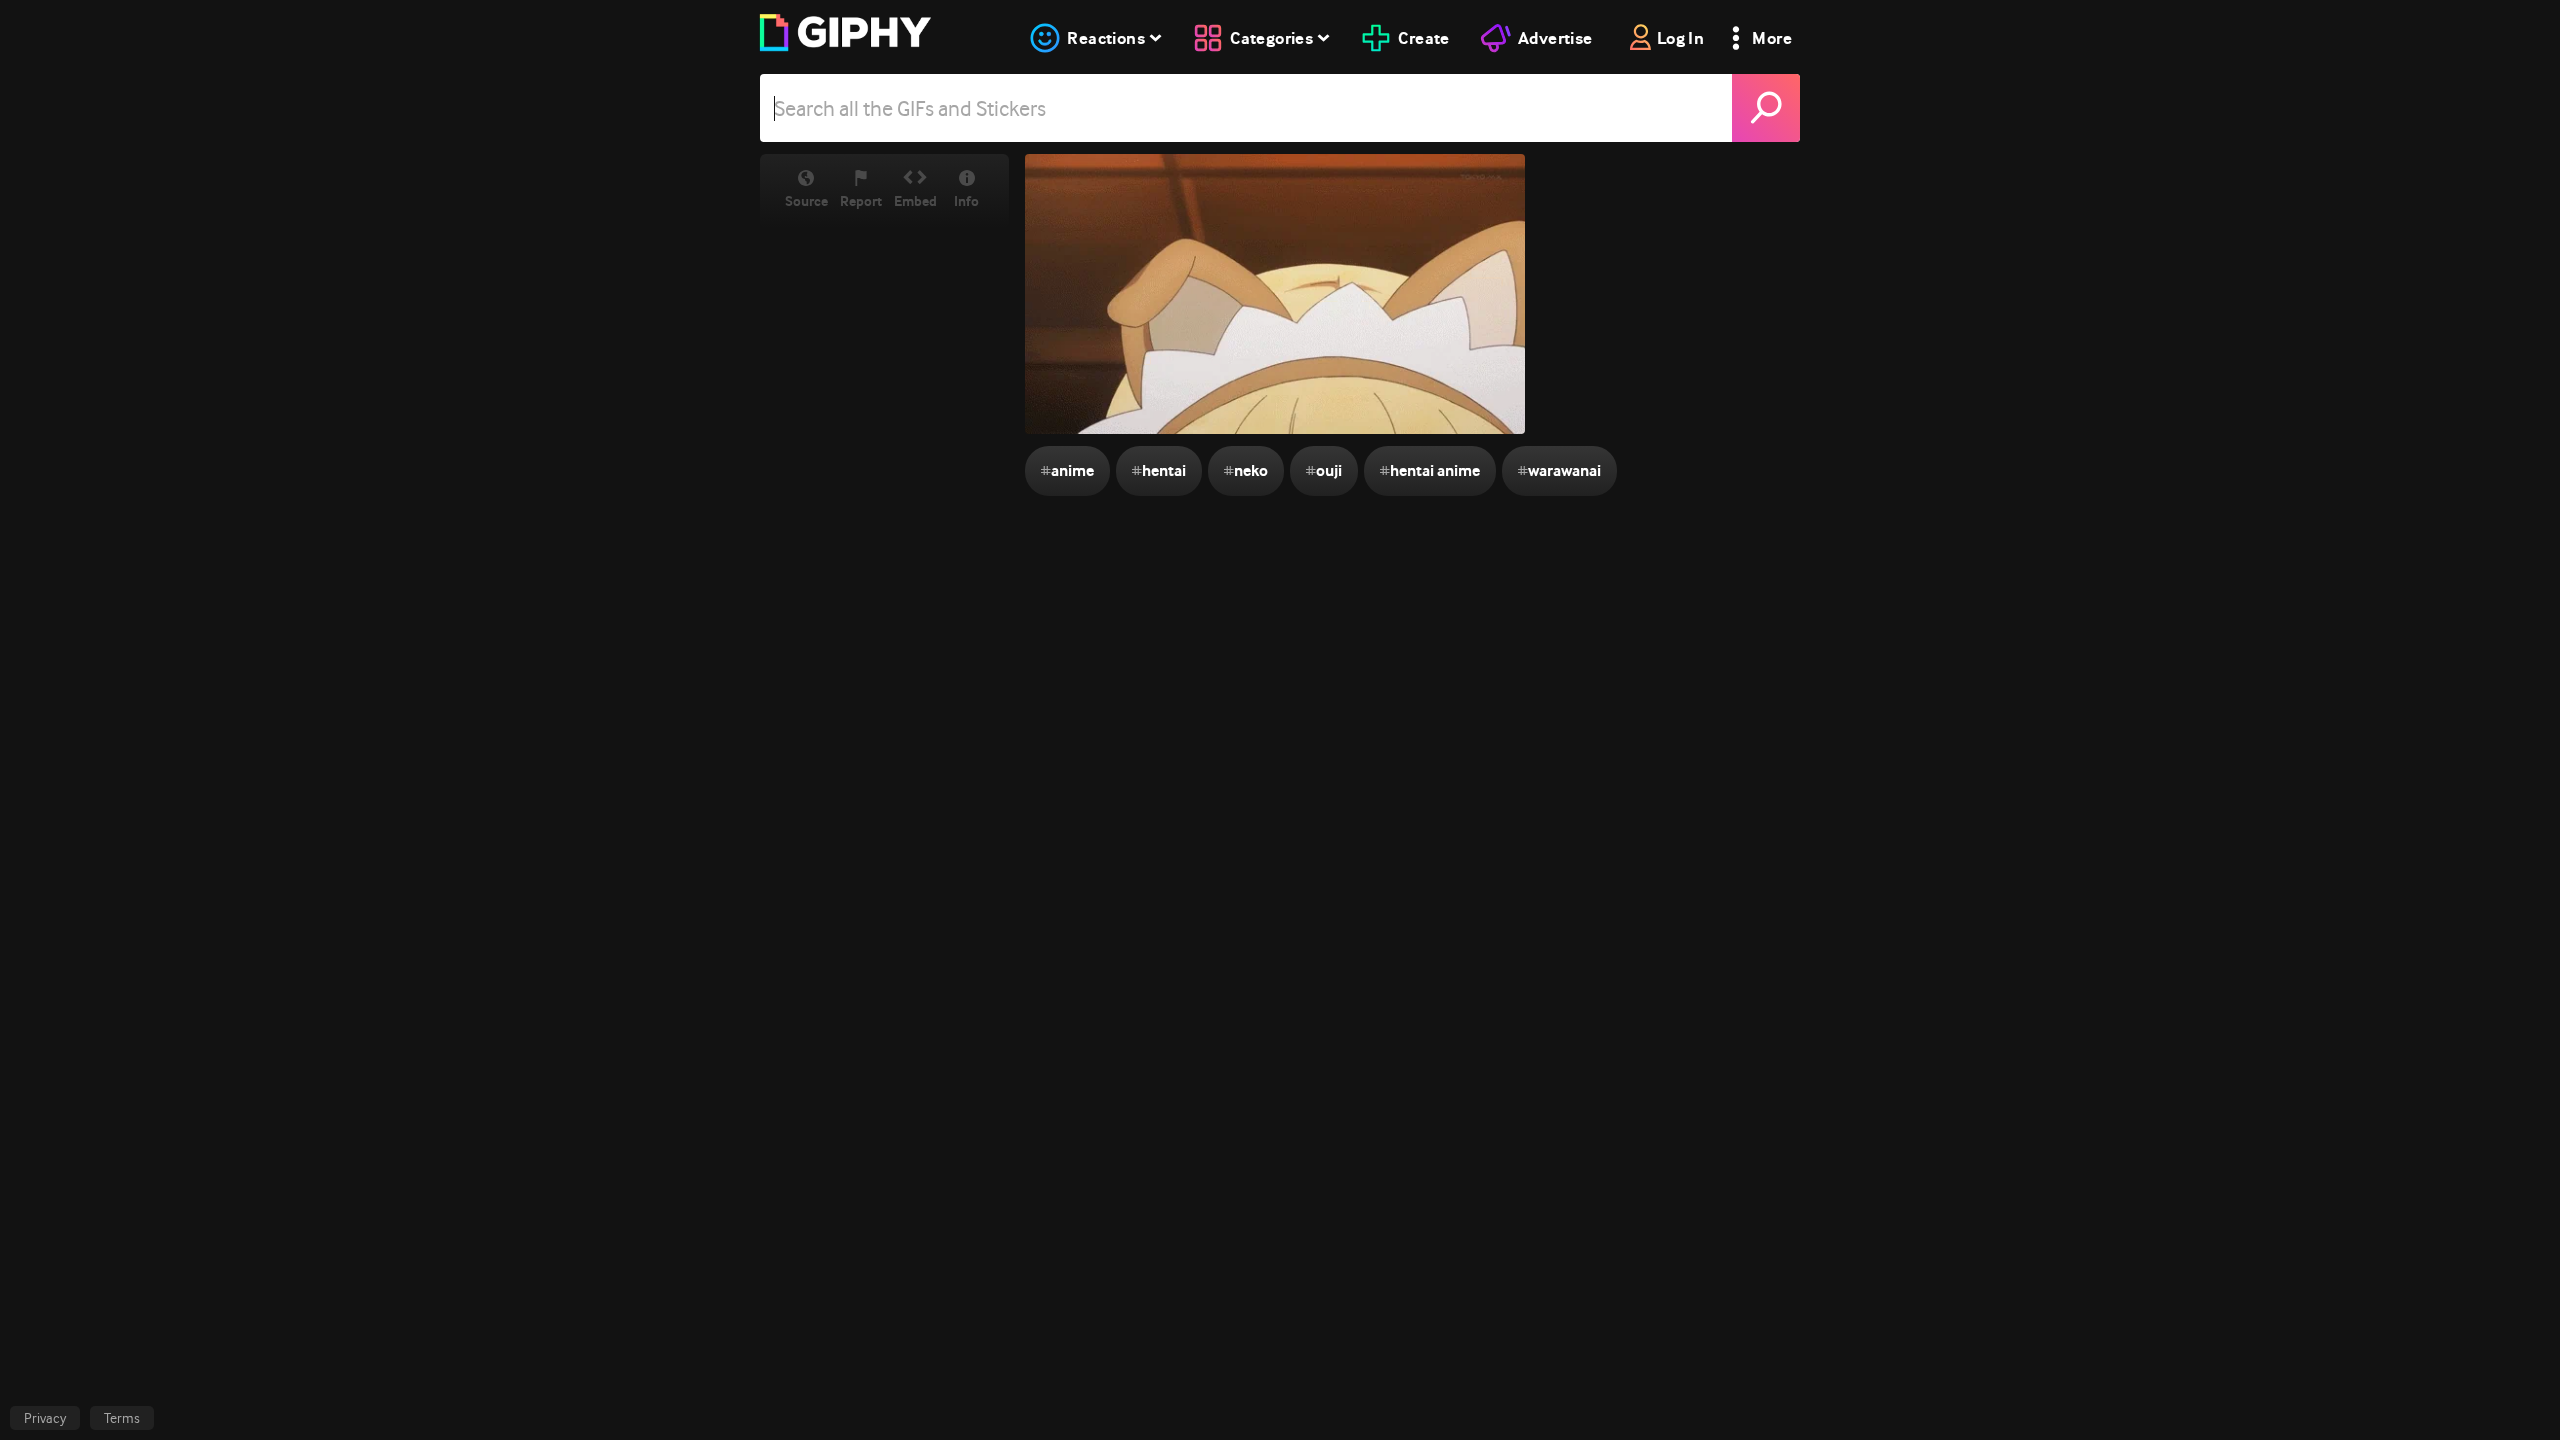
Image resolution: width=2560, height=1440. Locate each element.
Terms (122, 1418)
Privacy (45, 1418)
